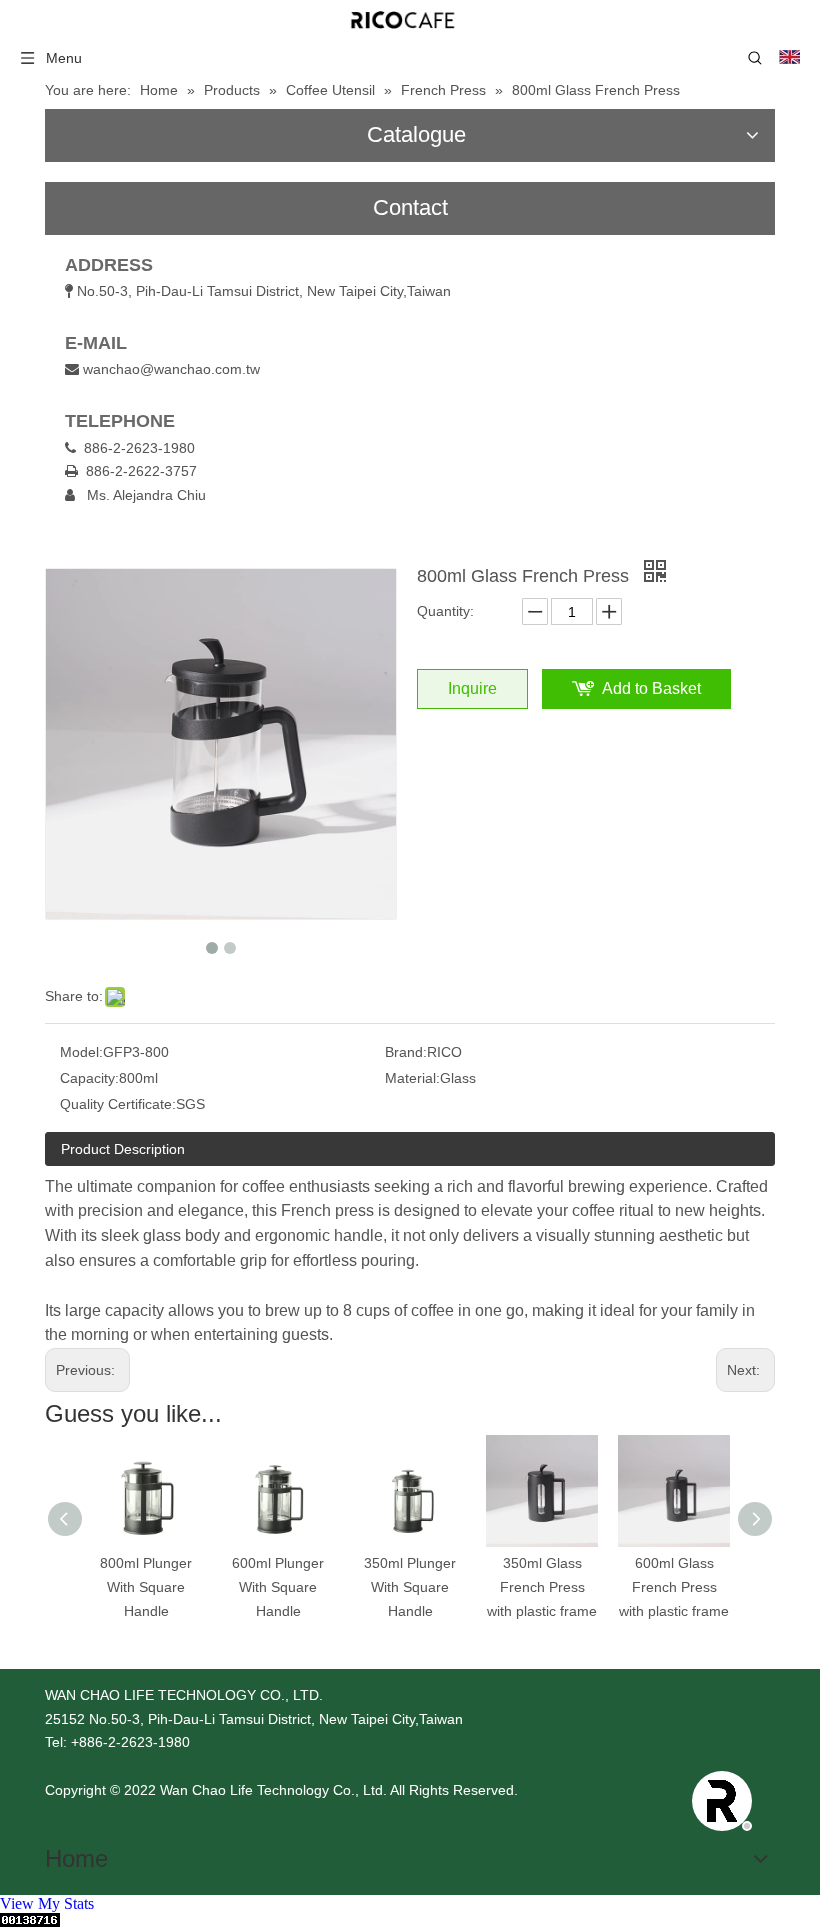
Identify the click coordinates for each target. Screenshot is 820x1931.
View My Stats (47, 1903)
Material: (412, 1078)
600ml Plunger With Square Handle (278, 1587)
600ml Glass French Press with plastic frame (674, 1587)
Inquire (472, 688)
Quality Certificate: (118, 1104)
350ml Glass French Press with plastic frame (542, 1587)
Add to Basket (651, 688)
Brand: (406, 1052)
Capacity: (89, 1078)
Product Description (123, 1149)
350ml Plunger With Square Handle (410, 1587)
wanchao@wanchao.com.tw (171, 369)
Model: (81, 1052)
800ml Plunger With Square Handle (146, 1587)
